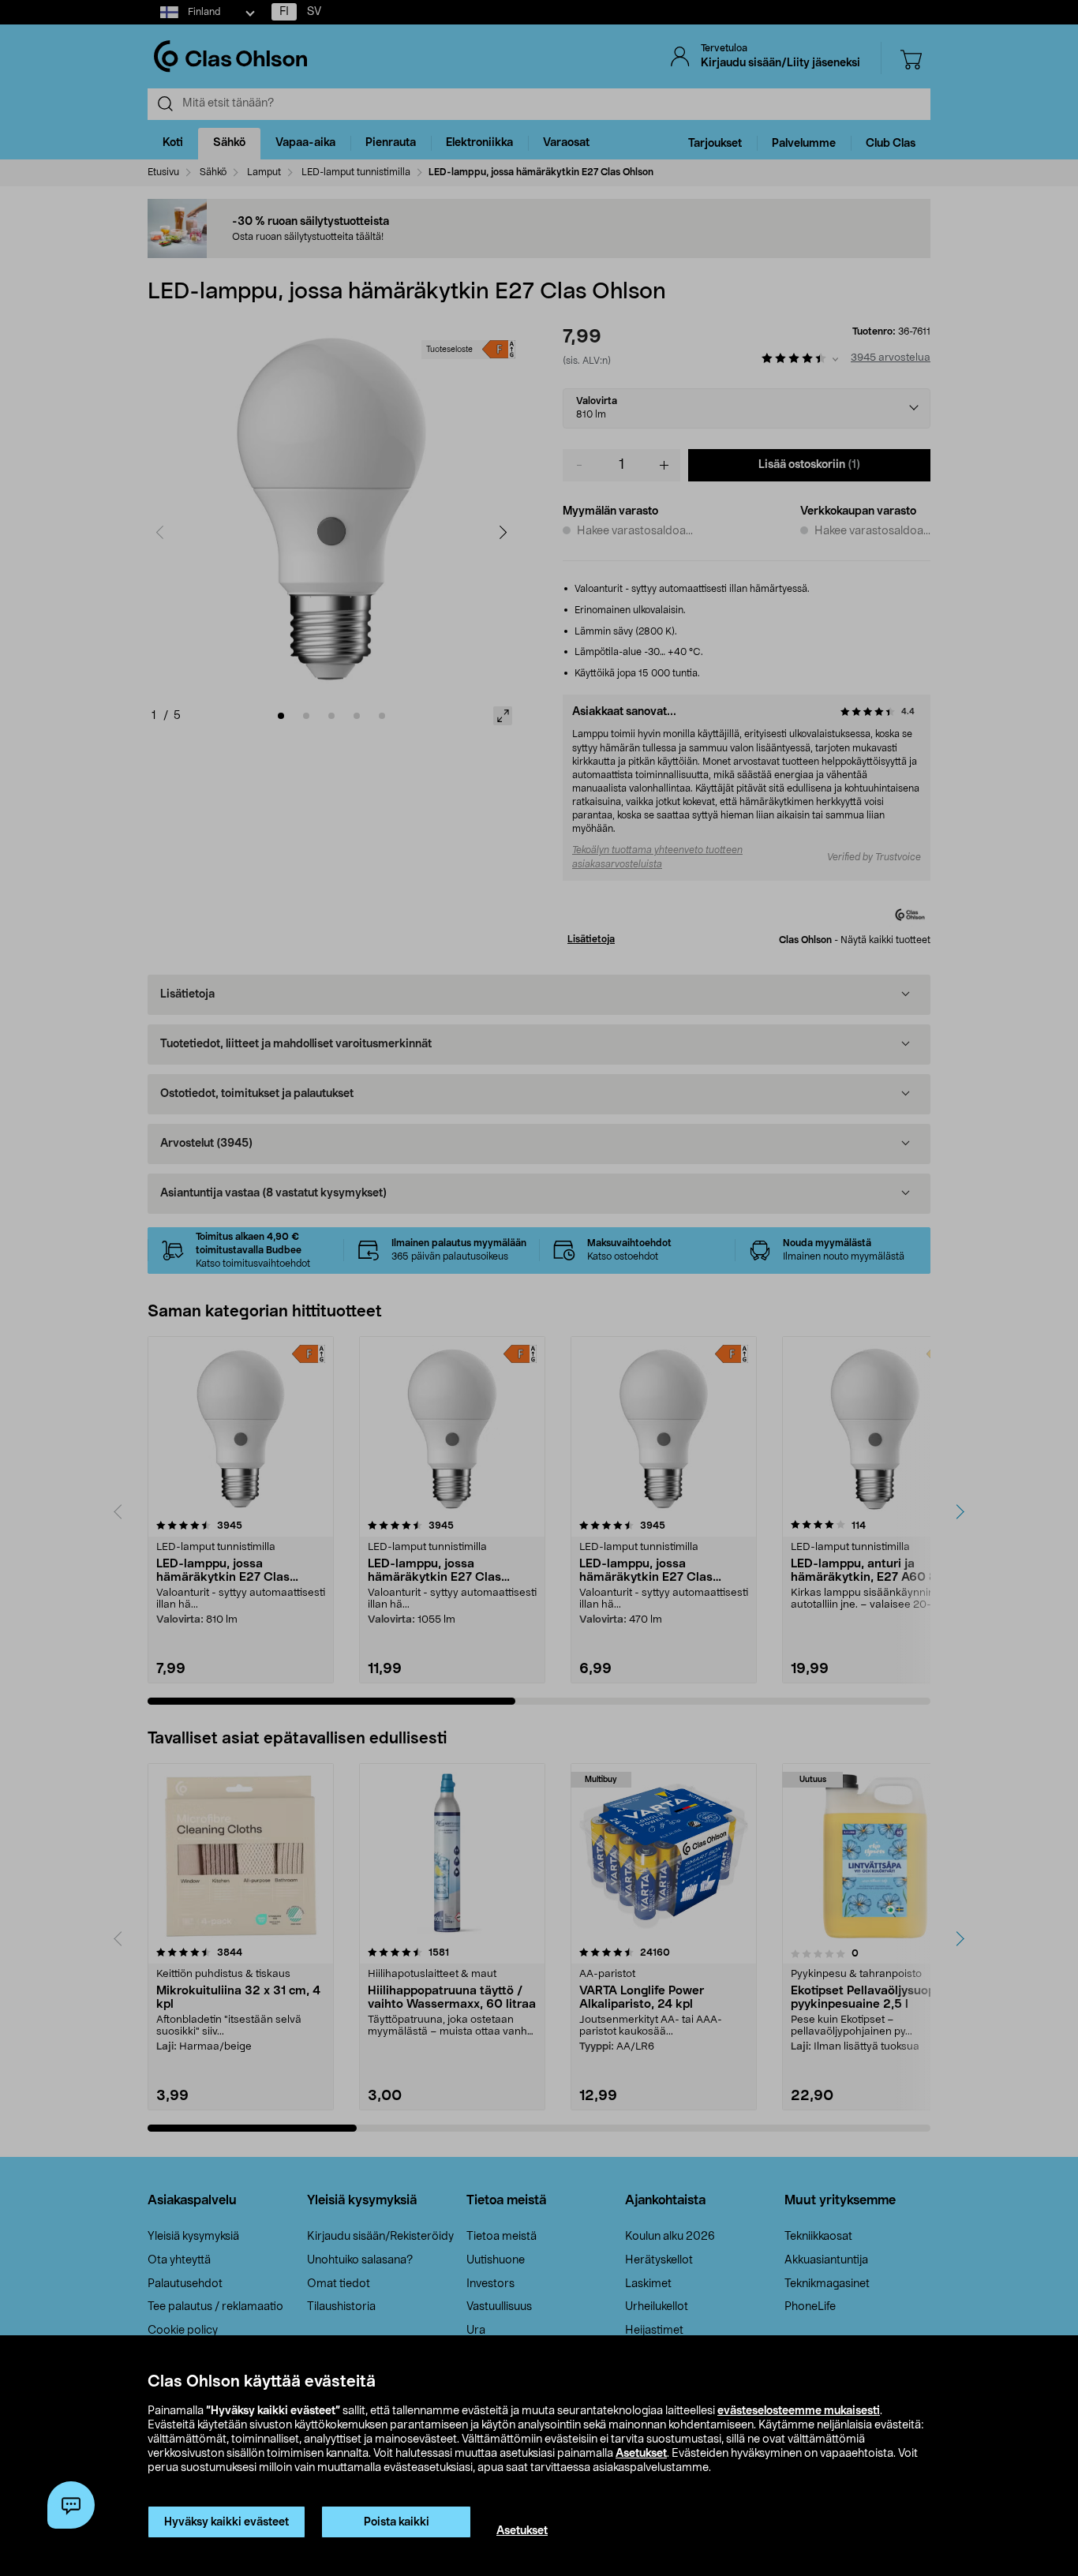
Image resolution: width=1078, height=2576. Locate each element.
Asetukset (641, 2454)
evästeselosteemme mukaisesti (799, 2411)
